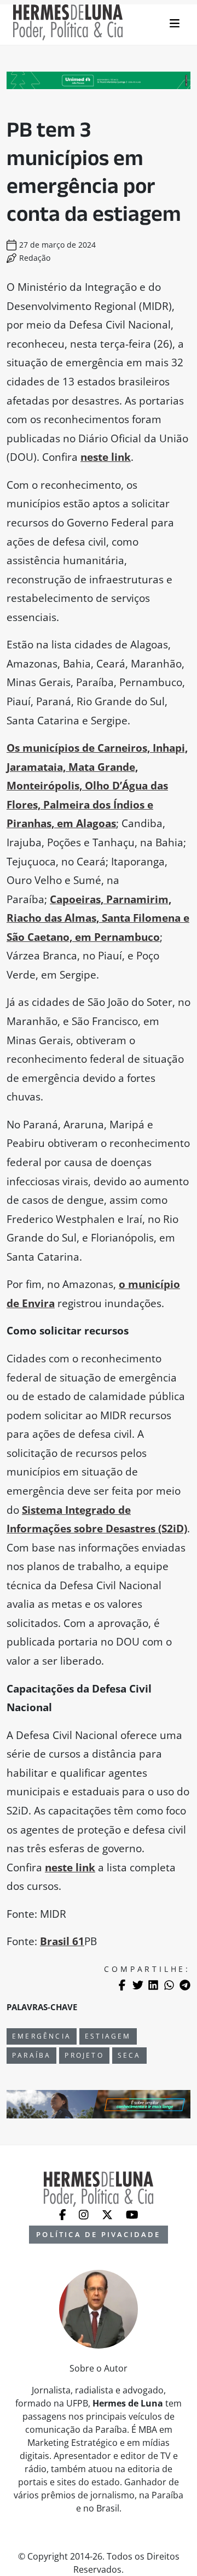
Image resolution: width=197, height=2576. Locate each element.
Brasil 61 (62, 1941)
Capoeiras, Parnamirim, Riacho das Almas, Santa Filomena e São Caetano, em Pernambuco (98, 918)
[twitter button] (108, 2214)
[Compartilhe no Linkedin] (153, 1985)
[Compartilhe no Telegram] (185, 1985)
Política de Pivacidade (98, 2234)
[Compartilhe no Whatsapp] (169, 1985)
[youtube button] (132, 2214)
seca (129, 2055)
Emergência (42, 2036)
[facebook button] (64, 2214)
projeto (84, 2055)
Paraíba (31, 2055)
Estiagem (108, 2036)
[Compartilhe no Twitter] (138, 1985)
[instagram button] (85, 2214)
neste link (106, 457)
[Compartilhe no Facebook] (122, 1985)
